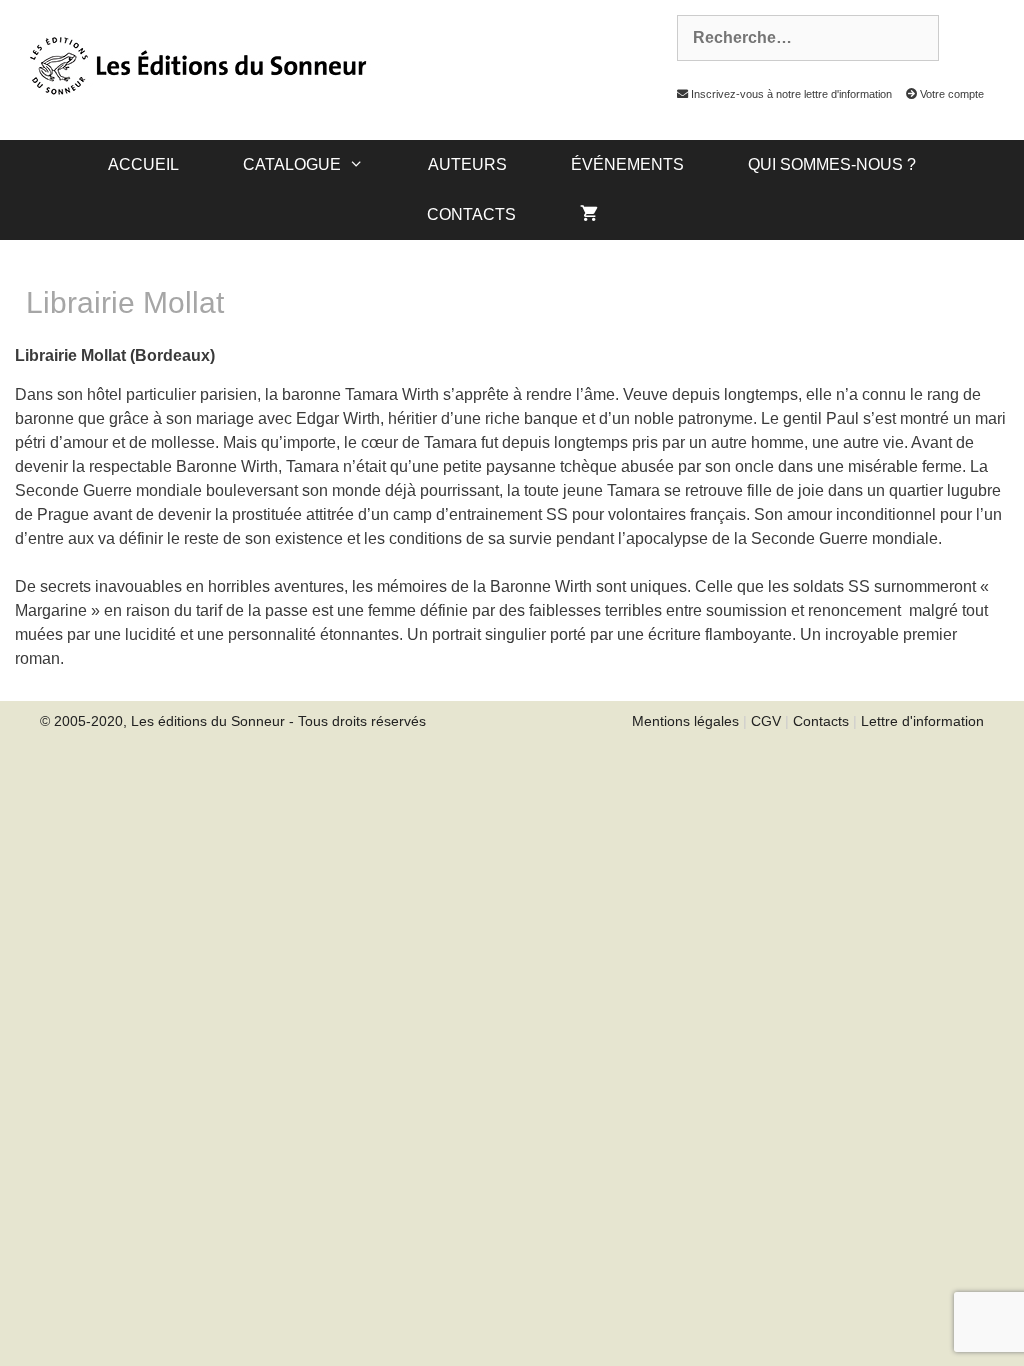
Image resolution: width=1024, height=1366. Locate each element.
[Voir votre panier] (589, 215)
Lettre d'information (922, 721)
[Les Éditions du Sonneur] (196, 64)
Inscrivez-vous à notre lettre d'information (790, 94)
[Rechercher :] (797, 38)
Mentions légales (685, 721)
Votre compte (950, 94)
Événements (627, 164)
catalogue (292, 164)
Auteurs (467, 164)
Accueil (143, 164)
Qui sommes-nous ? (832, 164)
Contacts (471, 214)
